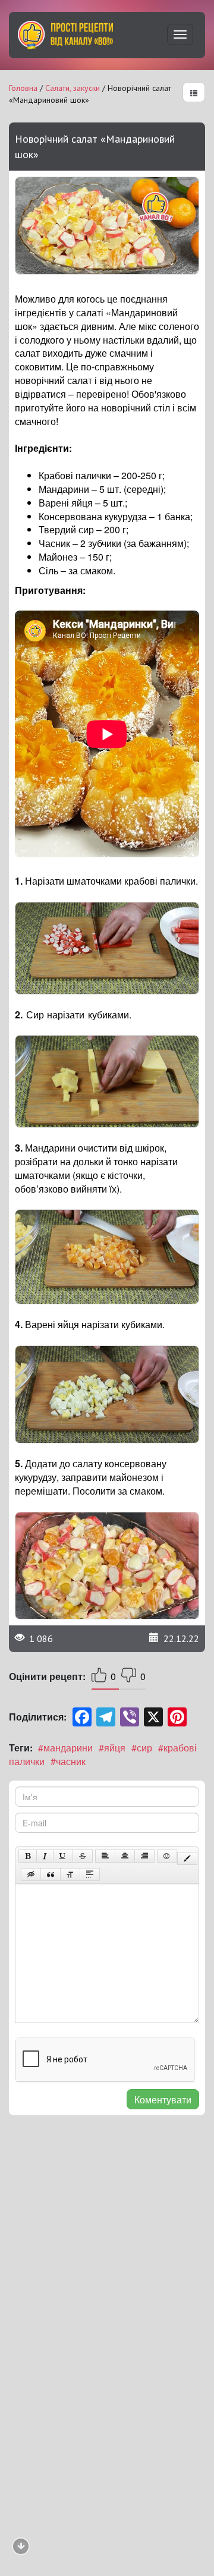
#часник (68, 1761)
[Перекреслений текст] (83, 1856)
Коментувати (163, 2100)
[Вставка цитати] (51, 1874)
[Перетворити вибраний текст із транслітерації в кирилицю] (70, 1874)
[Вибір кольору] (187, 1858)
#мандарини (65, 1748)
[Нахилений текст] (45, 1856)
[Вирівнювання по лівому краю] (105, 1856)
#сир (142, 1748)
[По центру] (125, 1856)
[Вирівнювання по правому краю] (144, 1856)
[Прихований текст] (31, 1874)
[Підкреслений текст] (63, 1856)
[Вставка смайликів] (167, 1856)
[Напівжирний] (28, 1856)
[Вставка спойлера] (90, 1874)
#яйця (112, 1748)
